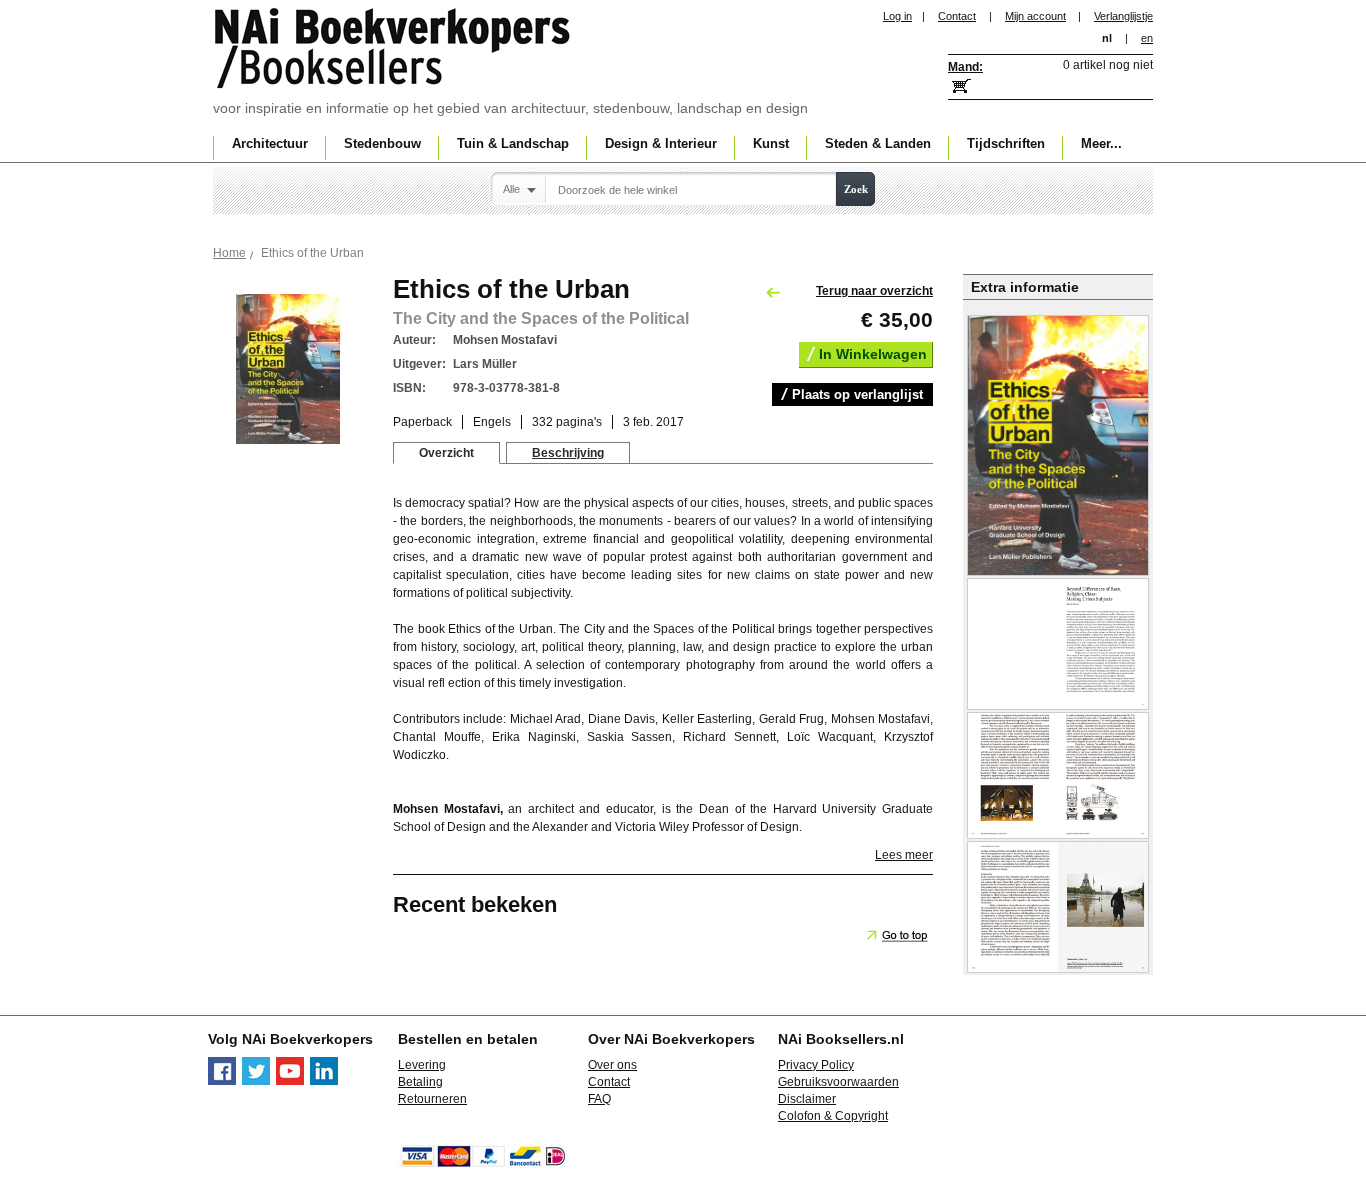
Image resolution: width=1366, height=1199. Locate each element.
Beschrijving (568, 453)
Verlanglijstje (1123, 16)
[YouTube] (290, 1081)
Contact (957, 16)
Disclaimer (807, 1099)
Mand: (965, 67)
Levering (422, 1065)
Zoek (856, 189)
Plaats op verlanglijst (857, 394)
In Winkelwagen (873, 354)
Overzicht (446, 453)
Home (229, 253)
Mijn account (1035, 16)
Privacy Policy (816, 1065)
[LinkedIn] (324, 1081)
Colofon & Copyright (833, 1116)
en (1147, 38)
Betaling (420, 1082)
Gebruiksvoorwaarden (838, 1082)
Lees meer (904, 855)
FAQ (599, 1099)
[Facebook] (222, 1081)
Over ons (612, 1065)
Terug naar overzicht (874, 291)
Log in (897, 16)
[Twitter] (256, 1081)
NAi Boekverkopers (394, 50)
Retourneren (432, 1099)
